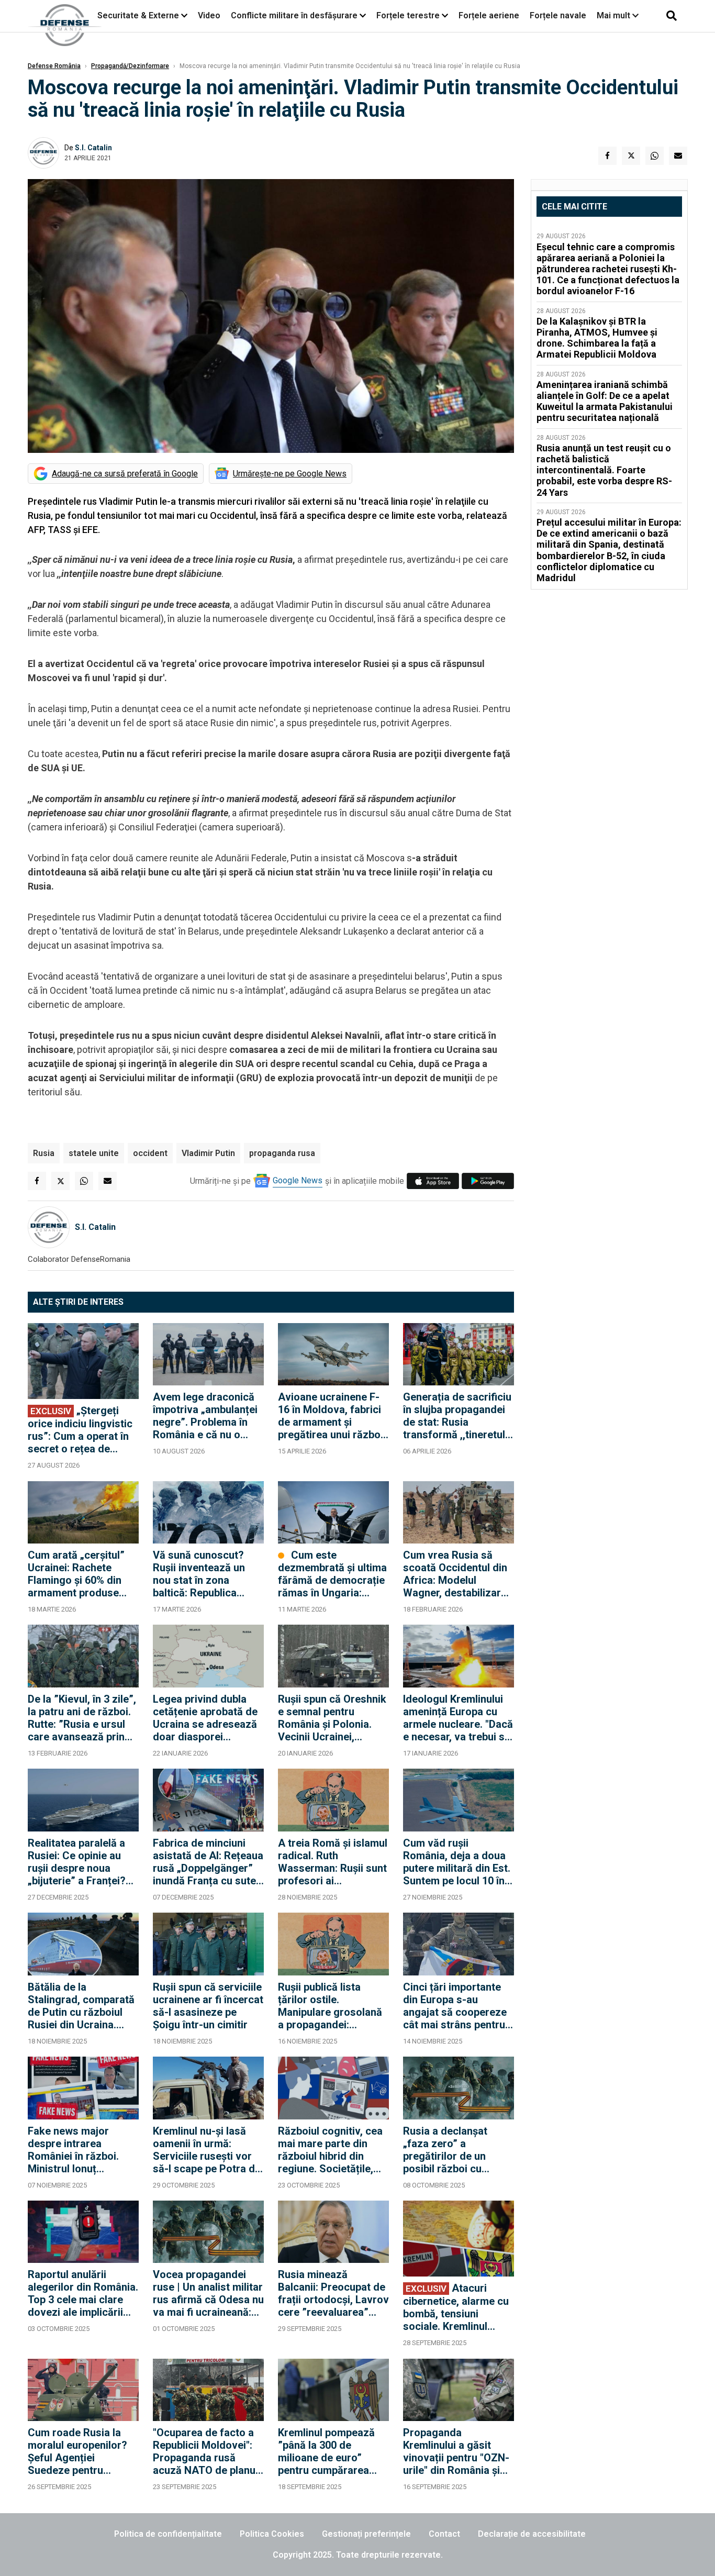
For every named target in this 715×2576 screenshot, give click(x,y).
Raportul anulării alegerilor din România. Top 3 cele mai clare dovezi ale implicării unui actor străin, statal (83, 2293)
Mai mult (615, 15)
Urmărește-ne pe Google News (290, 474)
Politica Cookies (272, 2534)
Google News (298, 1180)
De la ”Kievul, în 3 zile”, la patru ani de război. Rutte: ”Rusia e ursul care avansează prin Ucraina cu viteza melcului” (82, 1718)
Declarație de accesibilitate (532, 2534)
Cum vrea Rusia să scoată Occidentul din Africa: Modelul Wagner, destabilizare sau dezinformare (455, 1574)
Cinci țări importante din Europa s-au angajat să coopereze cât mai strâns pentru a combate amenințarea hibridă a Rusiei (458, 2006)
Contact (444, 2534)
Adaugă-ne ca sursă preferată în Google (125, 474)
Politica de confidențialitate (168, 2534)
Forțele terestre (408, 15)
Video (209, 15)
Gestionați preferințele (366, 2534)
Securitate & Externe (138, 15)
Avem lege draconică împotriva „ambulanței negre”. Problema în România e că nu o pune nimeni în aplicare (207, 1416)
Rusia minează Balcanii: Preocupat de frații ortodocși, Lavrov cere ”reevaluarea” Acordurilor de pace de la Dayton (333, 2293)
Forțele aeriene (489, 15)
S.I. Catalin (93, 148)
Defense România (54, 66)
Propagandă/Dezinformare (130, 66)
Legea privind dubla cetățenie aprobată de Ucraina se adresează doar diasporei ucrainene (205, 1718)
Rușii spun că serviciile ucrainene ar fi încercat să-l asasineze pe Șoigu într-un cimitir (208, 2006)
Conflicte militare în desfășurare (294, 15)
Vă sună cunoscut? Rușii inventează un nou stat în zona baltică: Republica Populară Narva (199, 1574)
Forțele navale (558, 15)
